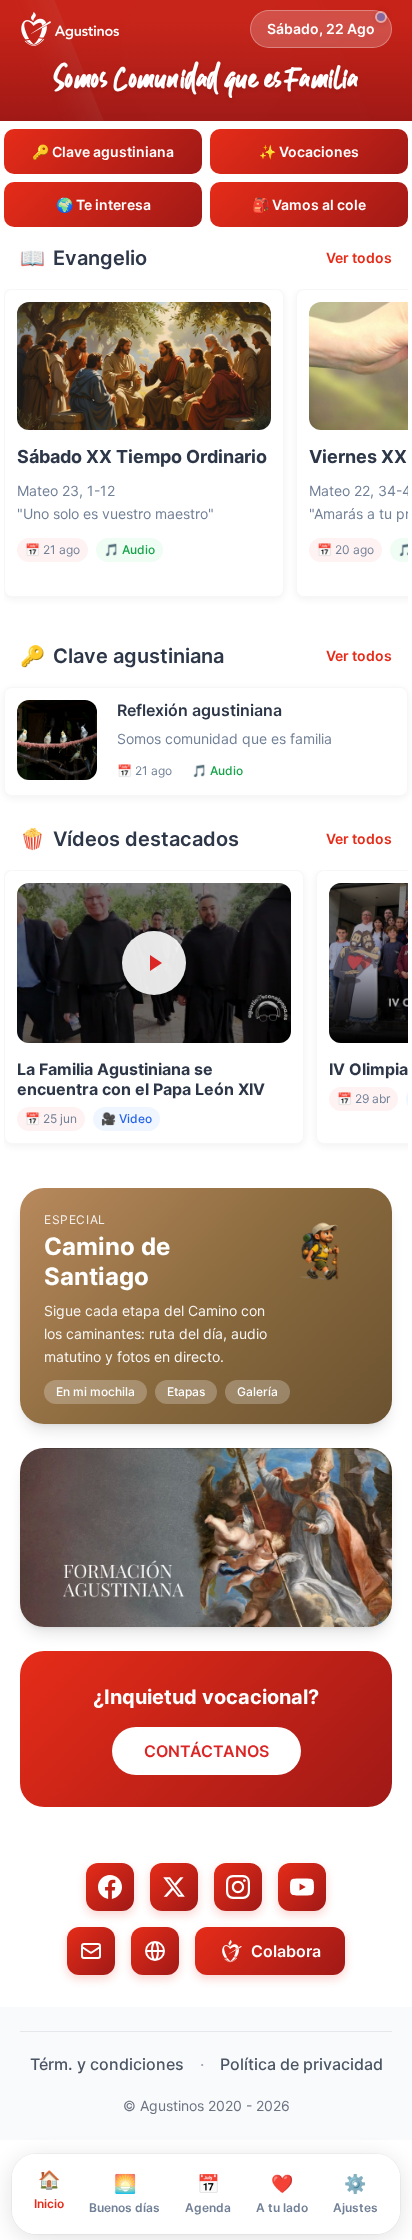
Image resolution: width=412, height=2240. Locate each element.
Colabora (286, 1951)
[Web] (155, 1951)
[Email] (91, 1951)
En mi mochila (95, 1391)
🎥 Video (126, 1118)
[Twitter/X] (174, 1887)
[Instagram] (238, 1887)
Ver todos (359, 257)
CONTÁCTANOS (206, 1751)
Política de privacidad (301, 2064)
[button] (206, 1290)
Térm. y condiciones (107, 2064)
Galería (257, 1391)
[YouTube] (302, 1887)
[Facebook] (110, 1887)
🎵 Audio (129, 549)
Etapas (186, 1391)
